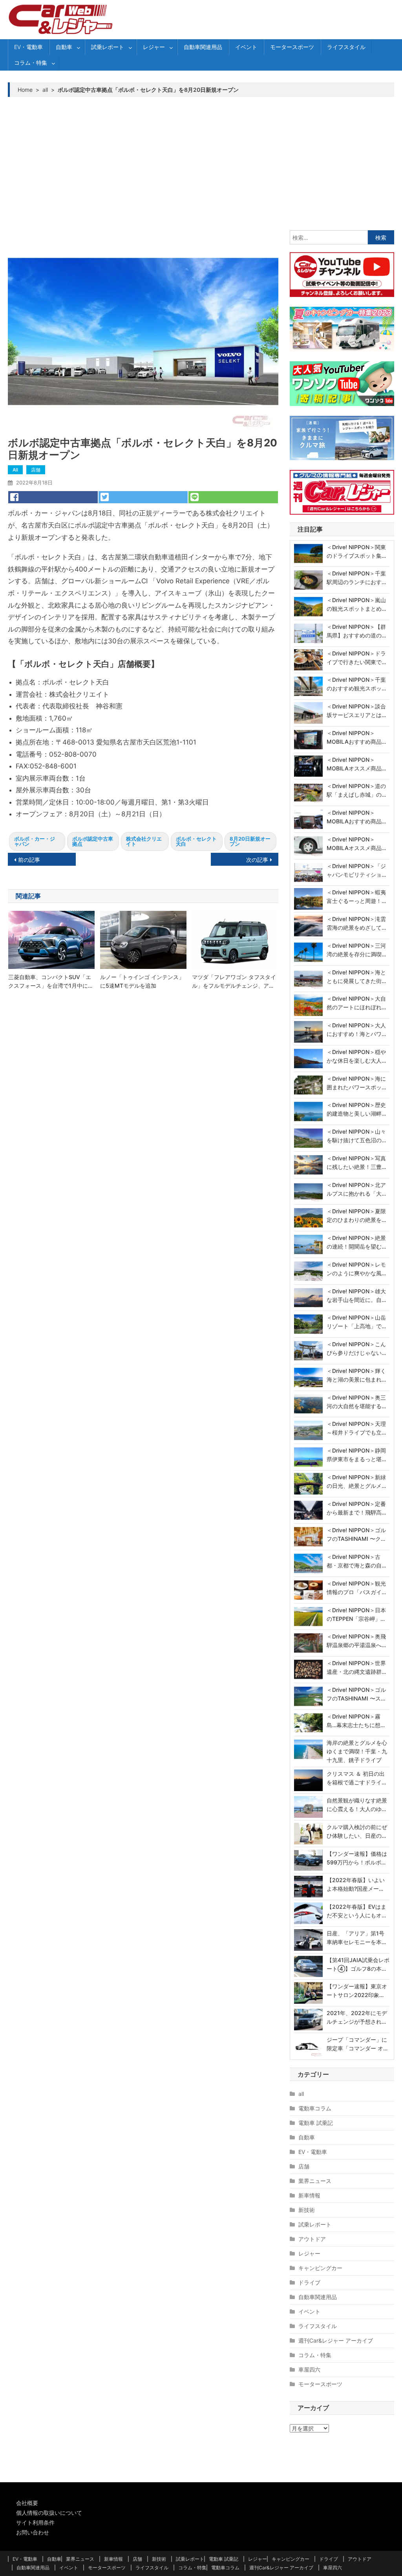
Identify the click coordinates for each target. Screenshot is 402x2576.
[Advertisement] (201, 164)
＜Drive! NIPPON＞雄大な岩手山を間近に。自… (356, 1295)
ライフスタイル (346, 47)
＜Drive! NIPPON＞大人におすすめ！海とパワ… (356, 1029)
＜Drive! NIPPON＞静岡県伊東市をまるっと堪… (356, 1455)
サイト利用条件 (35, 2522)
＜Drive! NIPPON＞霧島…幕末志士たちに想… (356, 1721)
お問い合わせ (33, 2532)
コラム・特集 (31, 63)
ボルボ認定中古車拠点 (93, 841)
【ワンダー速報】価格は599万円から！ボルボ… (357, 1858)
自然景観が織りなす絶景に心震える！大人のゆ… (357, 1805)
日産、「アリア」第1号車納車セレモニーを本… (356, 1938)
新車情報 (309, 2195)
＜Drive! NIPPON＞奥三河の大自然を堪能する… (356, 1402)
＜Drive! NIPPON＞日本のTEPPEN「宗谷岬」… (356, 1614)
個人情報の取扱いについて (49, 2513)
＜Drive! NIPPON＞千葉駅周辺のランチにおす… (356, 578)
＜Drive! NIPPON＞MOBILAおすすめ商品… (356, 737)
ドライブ (309, 2282)
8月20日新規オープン (250, 841)
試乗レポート (108, 47)
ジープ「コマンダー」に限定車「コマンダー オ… (357, 2044)
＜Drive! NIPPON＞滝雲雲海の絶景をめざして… (356, 923)
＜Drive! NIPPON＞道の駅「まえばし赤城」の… (356, 790)
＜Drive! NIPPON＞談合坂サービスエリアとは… (356, 711)
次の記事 (257, 860)
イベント (246, 47)
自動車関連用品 (203, 47)
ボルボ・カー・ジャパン (35, 841)
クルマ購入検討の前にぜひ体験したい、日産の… (357, 1831)
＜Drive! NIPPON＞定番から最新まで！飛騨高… (356, 1508)
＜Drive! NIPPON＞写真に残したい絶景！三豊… (356, 1162)
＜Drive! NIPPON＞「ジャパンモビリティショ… (356, 870)
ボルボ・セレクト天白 (196, 841)
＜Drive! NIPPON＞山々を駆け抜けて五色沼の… (356, 1136)
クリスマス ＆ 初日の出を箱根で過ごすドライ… (356, 1778)
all (15, 470)
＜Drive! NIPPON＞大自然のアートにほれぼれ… (356, 1003)
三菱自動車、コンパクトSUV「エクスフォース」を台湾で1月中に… (50, 981)
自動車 (64, 47)
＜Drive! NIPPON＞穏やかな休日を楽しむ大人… (356, 1056)
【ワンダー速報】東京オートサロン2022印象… (357, 1991)
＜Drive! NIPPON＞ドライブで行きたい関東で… (356, 658)
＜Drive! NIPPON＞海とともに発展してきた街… (356, 977)
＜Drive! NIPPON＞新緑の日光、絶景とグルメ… (356, 1481)
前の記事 (29, 860)
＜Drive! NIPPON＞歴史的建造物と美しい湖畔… (356, 1109)
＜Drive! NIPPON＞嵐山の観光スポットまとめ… (356, 604)
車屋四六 (309, 2369)
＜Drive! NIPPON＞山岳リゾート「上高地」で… (356, 1322)
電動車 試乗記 (316, 2123)
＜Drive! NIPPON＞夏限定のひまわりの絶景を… (356, 1215)
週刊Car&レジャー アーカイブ (336, 2340)
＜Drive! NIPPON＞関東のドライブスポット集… (356, 551)
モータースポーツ (292, 47)
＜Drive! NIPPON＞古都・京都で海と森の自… (356, 1561)
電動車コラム (315, 2108)
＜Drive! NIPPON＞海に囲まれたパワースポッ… (356, 1083)
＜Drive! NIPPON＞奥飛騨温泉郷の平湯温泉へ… (356, 1641)
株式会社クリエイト (144, 841)
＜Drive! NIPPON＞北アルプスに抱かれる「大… (356, 1189)
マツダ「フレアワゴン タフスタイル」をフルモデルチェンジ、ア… (234, 981)
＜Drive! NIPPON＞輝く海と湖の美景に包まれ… (356, 1375)
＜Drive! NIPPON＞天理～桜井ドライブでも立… (356, 1428)
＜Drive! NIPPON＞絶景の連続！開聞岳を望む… (356, 1242)
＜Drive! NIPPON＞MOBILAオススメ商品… (356, 764)
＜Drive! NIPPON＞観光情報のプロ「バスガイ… (356, 1588)
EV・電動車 (28, 47)
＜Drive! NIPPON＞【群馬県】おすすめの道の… (356, 631)
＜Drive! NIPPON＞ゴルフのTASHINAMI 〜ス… (356, 1694)
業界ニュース (315, 2181)
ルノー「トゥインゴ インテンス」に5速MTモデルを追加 (142, 981)
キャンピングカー (320, 2268)
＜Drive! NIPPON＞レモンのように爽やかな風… (356, 1269)
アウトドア (312, 2239)
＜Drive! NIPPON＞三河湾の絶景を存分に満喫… (356, 950)
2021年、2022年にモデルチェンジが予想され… (357, 2017)
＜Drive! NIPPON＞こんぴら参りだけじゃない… (356, 1348)
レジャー (154, 47)
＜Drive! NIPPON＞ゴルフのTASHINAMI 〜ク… (356, 1534)
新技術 (307, 2210)
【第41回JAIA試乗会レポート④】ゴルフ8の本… (358, 1964)
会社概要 (27, 2503)
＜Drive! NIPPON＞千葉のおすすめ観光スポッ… (356, 684)
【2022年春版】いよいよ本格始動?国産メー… (356, 1884)
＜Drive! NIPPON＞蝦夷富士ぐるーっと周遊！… (356, 897)
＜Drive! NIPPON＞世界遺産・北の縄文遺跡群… (356, 1667)
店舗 (36, 470)
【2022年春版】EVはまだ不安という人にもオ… (356, 1911)
